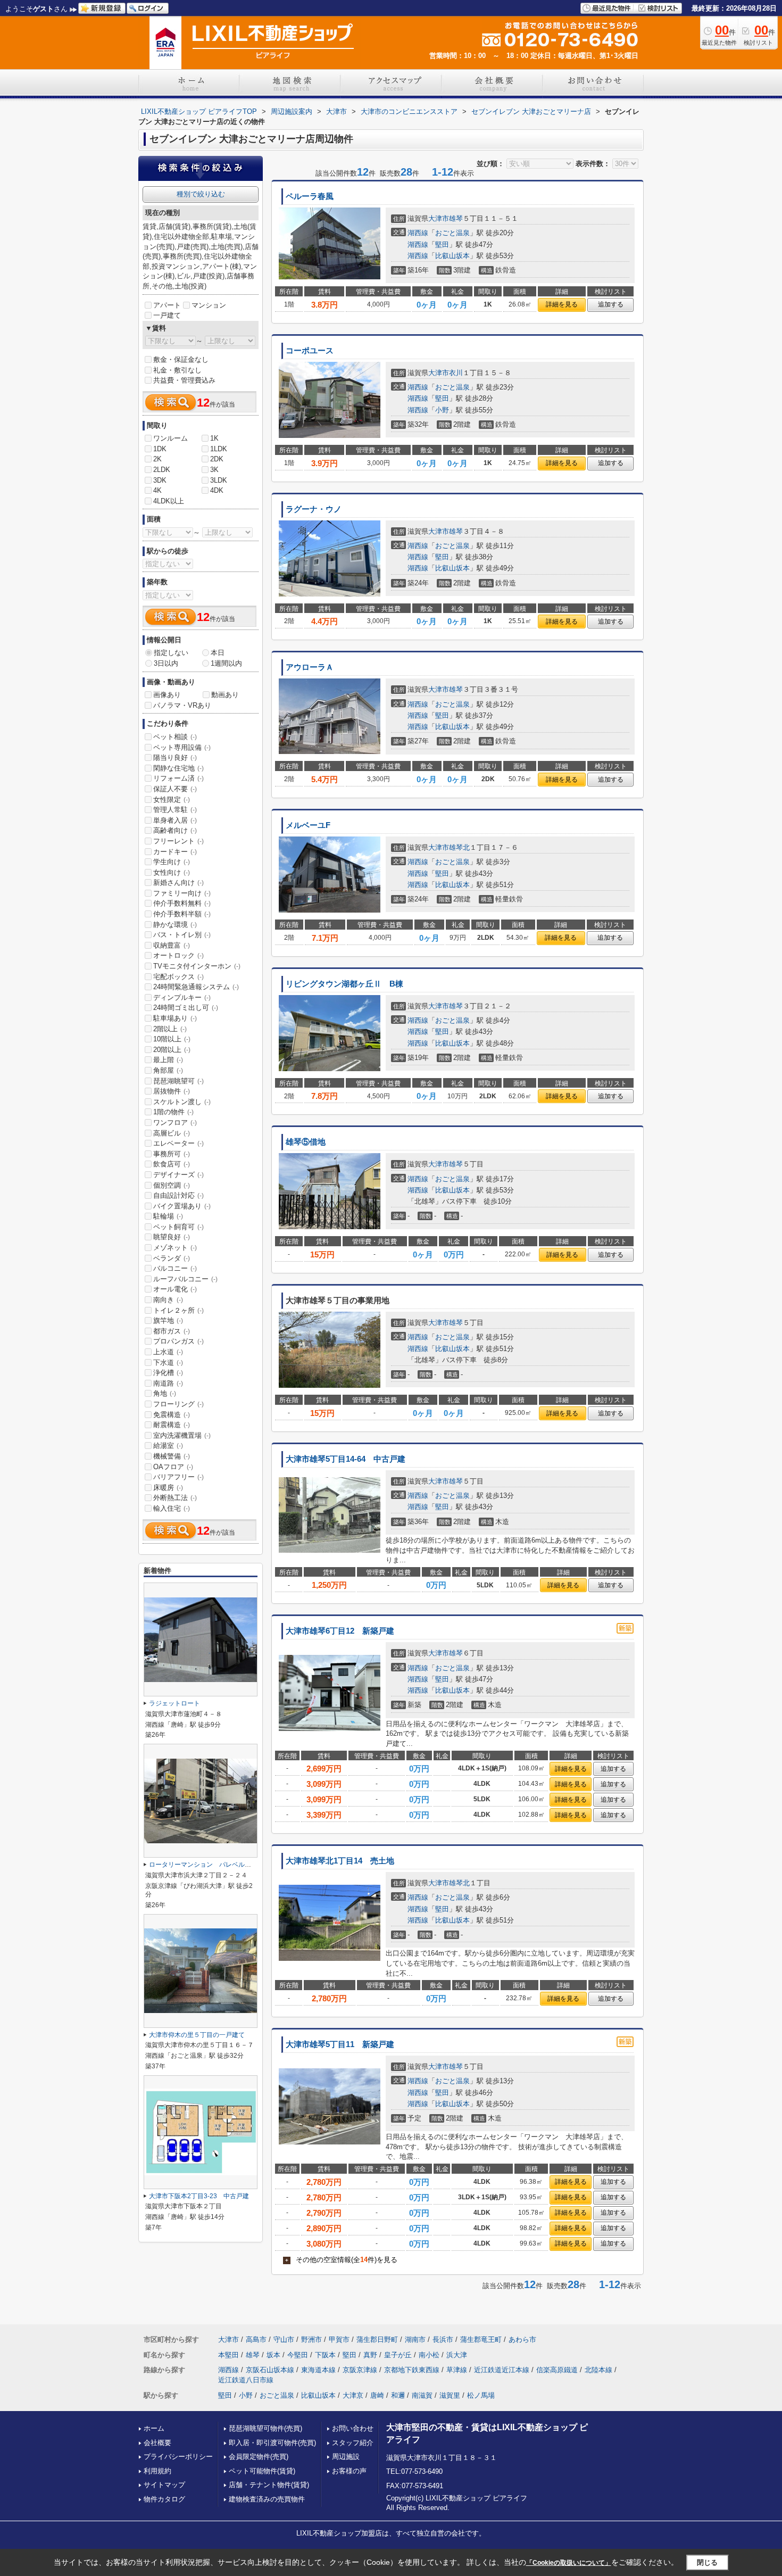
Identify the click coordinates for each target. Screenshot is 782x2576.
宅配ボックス (178, 977)
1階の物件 (173, 1112)
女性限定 (172, 800)
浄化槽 (168, 1373)
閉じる (707, 2562)
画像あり (167, 695)
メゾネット (175, 1248)
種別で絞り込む (201, 194)
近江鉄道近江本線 (502, 2370)
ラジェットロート (174, 1703)
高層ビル (172, 1133)
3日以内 (166, 663)
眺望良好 (172, 1237)
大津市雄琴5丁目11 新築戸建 (340, 2044)
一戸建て (167, 315)
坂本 (273, 2355)
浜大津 (457, 2355)
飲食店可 (172, 1164)
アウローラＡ (310, 667)
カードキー (175, 852)
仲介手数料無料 (182, 903)
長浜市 (443, 2339)
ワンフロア (175, 1123)
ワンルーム (170, 438)
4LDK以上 (169, 501)
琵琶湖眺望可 (178, 1081)
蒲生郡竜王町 (481, 2339)
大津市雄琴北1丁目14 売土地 (340, 1861)
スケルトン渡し (182, 1102)
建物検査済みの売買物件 (267, 2499)
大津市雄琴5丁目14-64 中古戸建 (346, 1459)
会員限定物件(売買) (259, 2457)
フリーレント (178, 841)
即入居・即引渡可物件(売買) (272, 2443)
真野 (370, 2355)
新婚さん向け (178, 883)
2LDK (162, 470)
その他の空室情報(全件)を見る (341, 2260)
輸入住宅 (172, 1508)
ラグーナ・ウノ (314, 509)
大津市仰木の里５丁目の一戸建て (197, 2035)
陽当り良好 (175, 757)
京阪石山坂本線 (270, 2370)
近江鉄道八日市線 (246, 2380)
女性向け (172, 872)
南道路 (168, 1383)
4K (157, 490)
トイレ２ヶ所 (178, 1310)
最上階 (168, 1060)
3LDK (219, 480)
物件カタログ (164, 2499)
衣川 (456, 373)
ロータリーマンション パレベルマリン (206, 1865)
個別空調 (172, 1185)
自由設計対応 (178, 1195)
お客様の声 (349, 2471)
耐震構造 (172, 1425)
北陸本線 (598, 2370)
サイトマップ (164, 2485)
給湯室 (168, 1446)
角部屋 (168, 1070)
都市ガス (172, 1331)
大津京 (353, 2395)
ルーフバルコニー (185, 1279)
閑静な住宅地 (178, 768)
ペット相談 (175, 737)
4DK (217, 490)
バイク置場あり (182, 1206)
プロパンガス (178, 1341)
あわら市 (522, 2339)
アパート (167, 305)
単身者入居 (175, 820)
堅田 (442, 245)
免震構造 (172, 1415)
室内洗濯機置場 (182, 1435)
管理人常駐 (175, 810)
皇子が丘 (398, 2355)
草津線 (457, 2370)
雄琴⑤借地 (306, 1142)
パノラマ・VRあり (182, 705)
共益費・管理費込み (184, 380)
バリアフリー (178, 1477)
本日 (218, 653)
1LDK (219, 449)
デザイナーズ (178, 1175)
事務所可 (172, 1154)
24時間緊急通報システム (196, 987)
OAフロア (173, 1467)
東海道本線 (318, 2370)
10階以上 (172, 1039)
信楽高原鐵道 (557, 2370)
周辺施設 (346, 2457)
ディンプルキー (182, 997)
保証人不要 (175, 789)
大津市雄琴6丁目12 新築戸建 (340, 1631)
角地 (165, 1393)
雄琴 (456, 218)
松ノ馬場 (481, 2395)
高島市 (256, 2339)
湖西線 (418, 233)
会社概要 (157, 2443)
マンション (209, 305)
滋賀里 (450, 2395)
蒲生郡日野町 (377, 2339)
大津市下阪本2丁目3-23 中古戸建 (199, 2196)
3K (214, 470)
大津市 (439, 218)
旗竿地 (168, 1320)
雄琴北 (459, 847)
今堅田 (298, 2355)
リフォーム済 (178, 778)
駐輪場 (168, 1216)
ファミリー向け (182, 893)
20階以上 (172, 1050)
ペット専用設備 (182, 747)
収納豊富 (172, 945)
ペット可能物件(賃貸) (262, 2471)
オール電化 (175, 1289)
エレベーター (178, 1143)
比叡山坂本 (452, 256)
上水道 (168, 1352)
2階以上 (170, 1029)
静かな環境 (175, 925)
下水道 (168, 1362)
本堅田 (228, 2355)
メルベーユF (308, 825)
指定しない (171, 653)
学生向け (172, 862)
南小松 (429, 2355)
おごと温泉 (452, 233)
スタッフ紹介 (353, 2443)
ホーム (154, 2428)
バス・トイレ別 (182, 935)
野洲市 (311, 2339)
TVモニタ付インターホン (197, 966)
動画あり (225, 695)
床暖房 (168, 1488)
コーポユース (310, 351)
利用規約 (157, 2471)
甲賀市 (339, 2339)
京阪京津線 (360, 2370)
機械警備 (172, 1456)
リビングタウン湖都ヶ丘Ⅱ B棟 (344, 984)
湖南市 (415, 2339)
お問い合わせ (353, 2428)
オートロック (178, 955)
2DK (217, 459)
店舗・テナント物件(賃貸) (269, 2485)
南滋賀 (422, 2395)
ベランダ (172, 1258)
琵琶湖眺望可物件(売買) (265, 2428)
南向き (168, 1300)
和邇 (398, 2395)
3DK (160, 480)
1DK (160, 449)
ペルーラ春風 (310, 196)
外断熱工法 (175, 1498)
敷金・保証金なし (181, 359)
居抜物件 (172, 1091)
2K (157, 459)
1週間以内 (226, 663)
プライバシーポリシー (178, 2457)
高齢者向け (175, 830)
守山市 (284, 2339)
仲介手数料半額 (182, 914)
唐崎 (377, 2395)
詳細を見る (562, 304)
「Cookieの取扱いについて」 (569, 2563)
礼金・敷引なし (177, 370)
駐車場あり (175, 1018)
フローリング (178, 1404)
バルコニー (175, 1268)
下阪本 (325, 2355)
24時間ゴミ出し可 (186, 1008)
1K (214, 438)
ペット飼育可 (178, 1227)
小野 (442, 410)
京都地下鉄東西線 (412, 2370)
